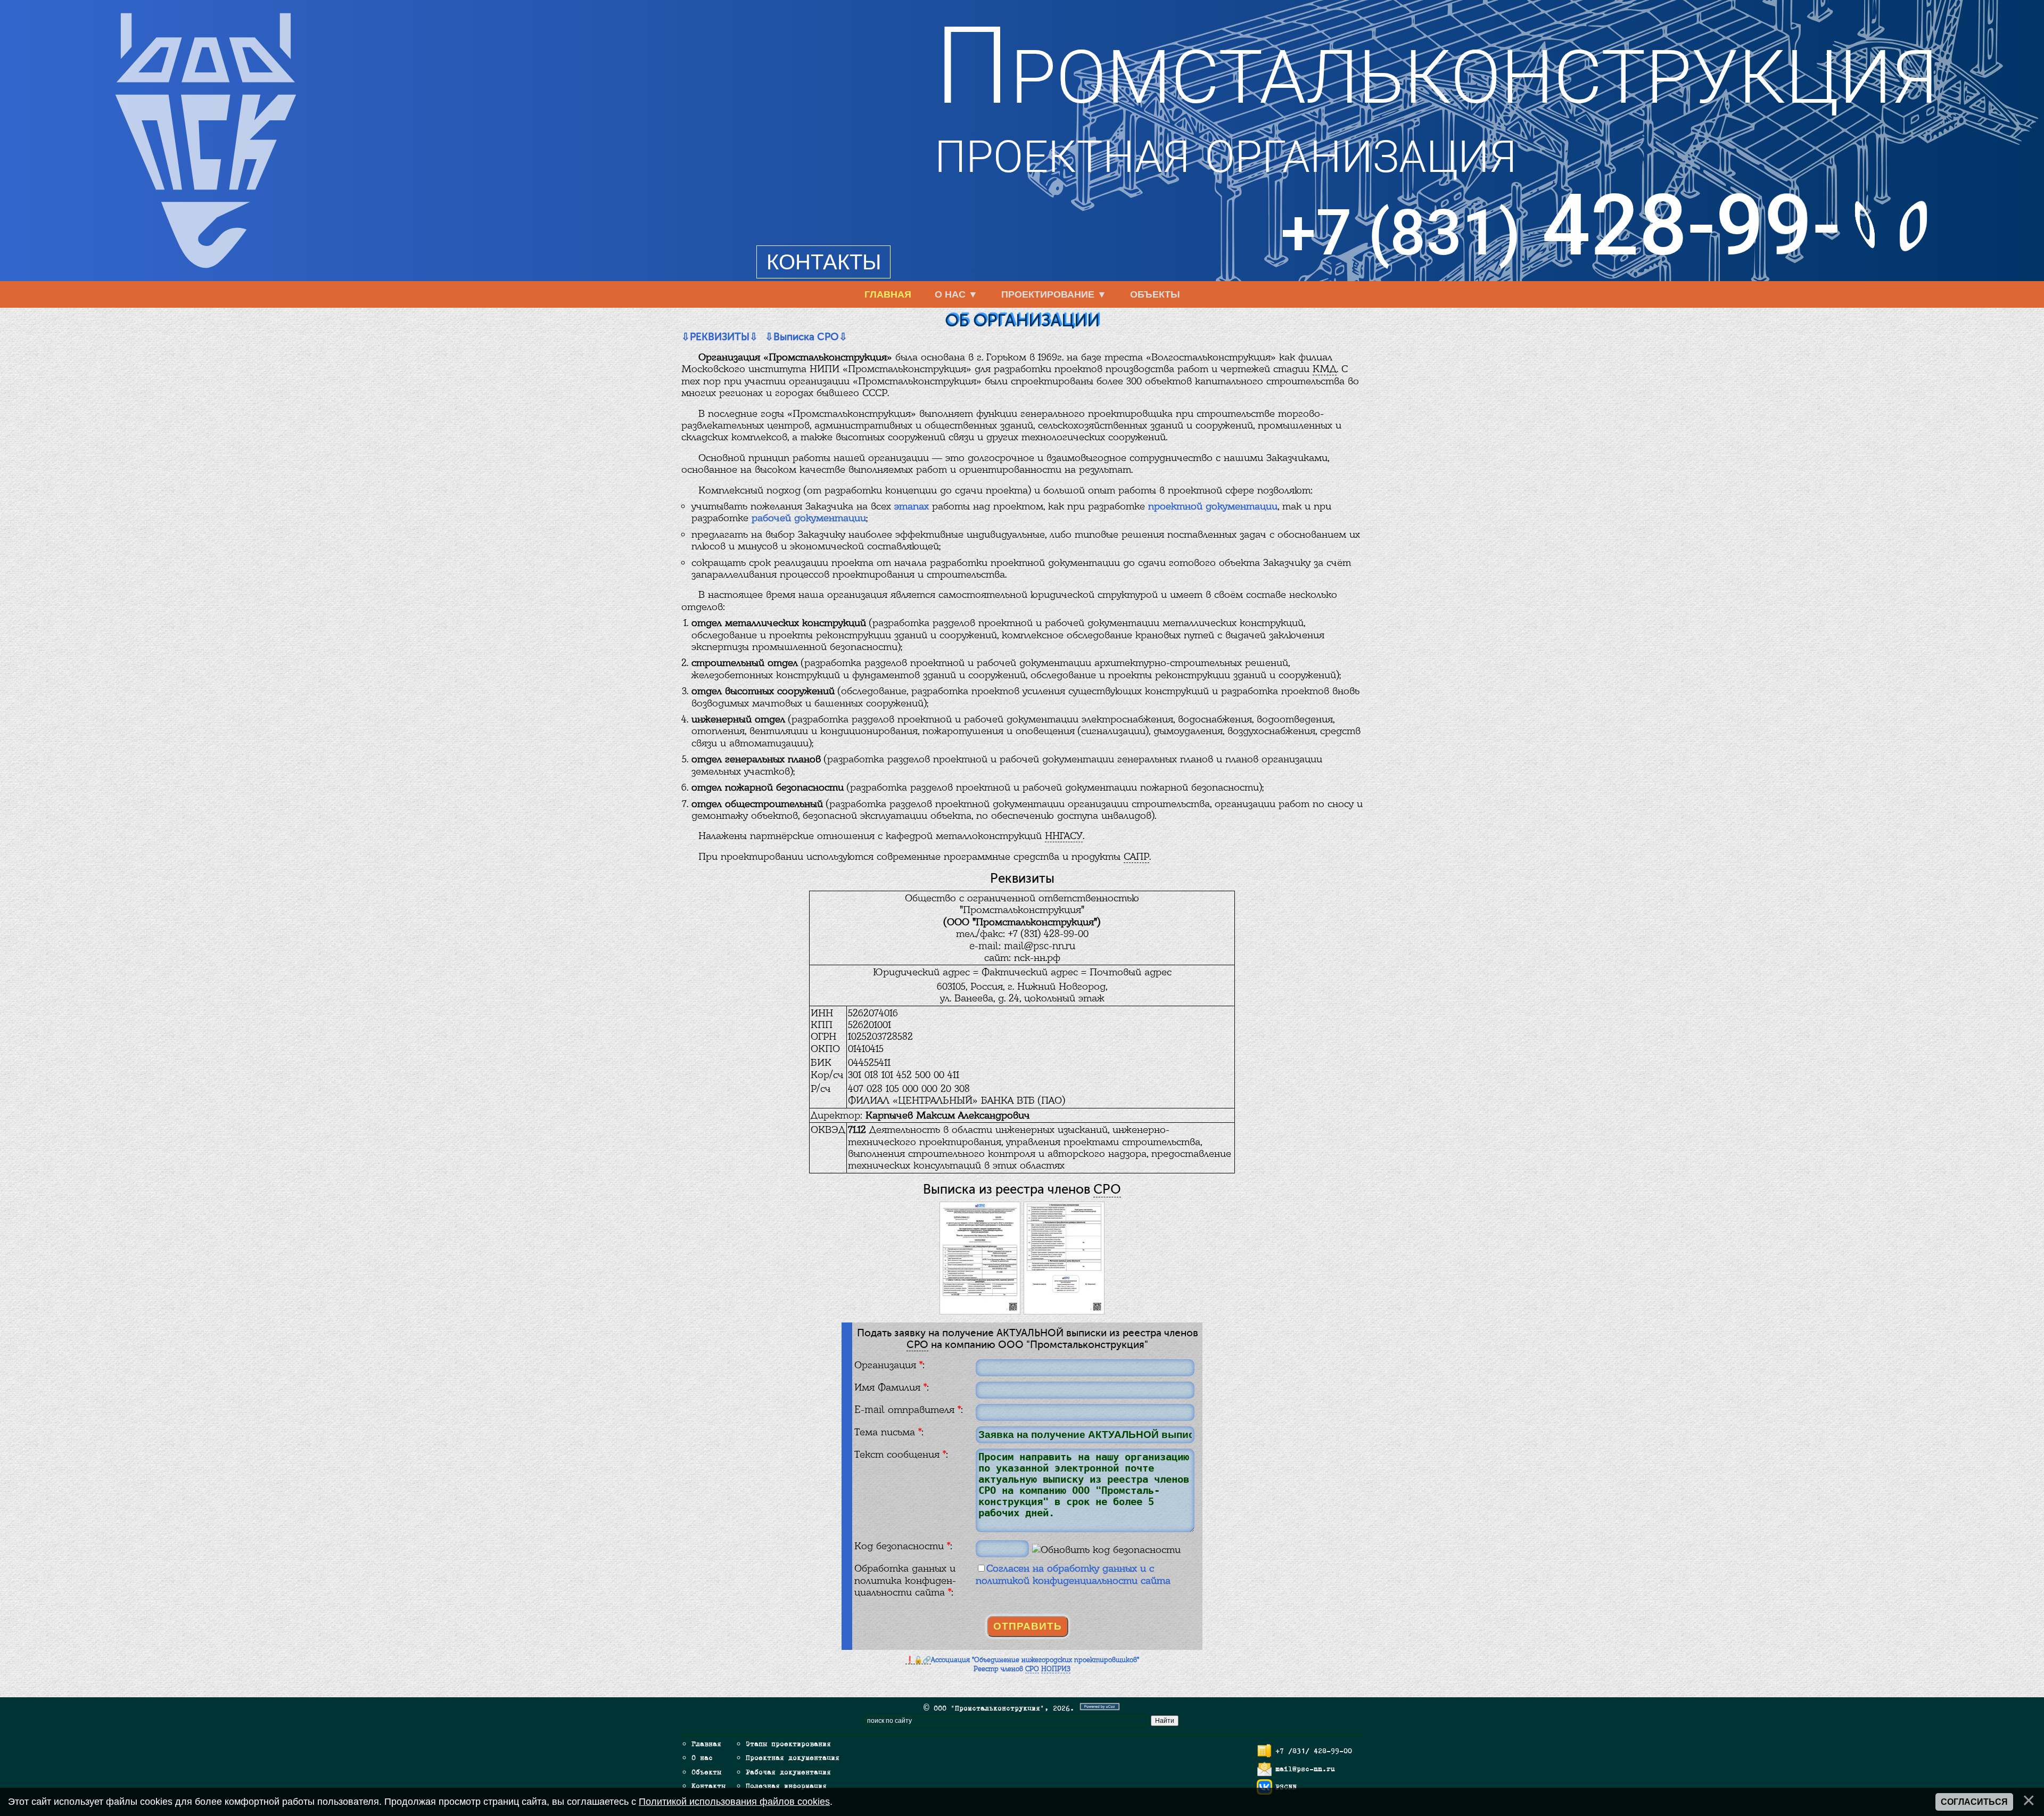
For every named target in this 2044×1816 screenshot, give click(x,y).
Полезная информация (786, 1786)
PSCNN (1286, 1787)
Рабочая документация (788, 1772)
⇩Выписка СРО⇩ (806, 337)
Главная (888, 294)
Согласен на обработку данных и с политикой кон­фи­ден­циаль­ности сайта (1073, 1574)
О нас (950, 294)
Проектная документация (793, 1757)
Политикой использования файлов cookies (734, 1802)
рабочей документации (809, 518)
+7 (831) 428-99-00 (1314, 1751)
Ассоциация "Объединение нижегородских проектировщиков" (1035, 1659)
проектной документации (1213, 506)
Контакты (824, 262)
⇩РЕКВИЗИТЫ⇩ (720, 337)
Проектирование (1048, 294)
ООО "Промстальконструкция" (989, 1708)
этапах (912, 506)
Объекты (1155, 294)
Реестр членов (1022, 1669)
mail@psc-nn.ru (1305, 1769)
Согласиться (1974, 1802)
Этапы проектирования (788, 1744)
